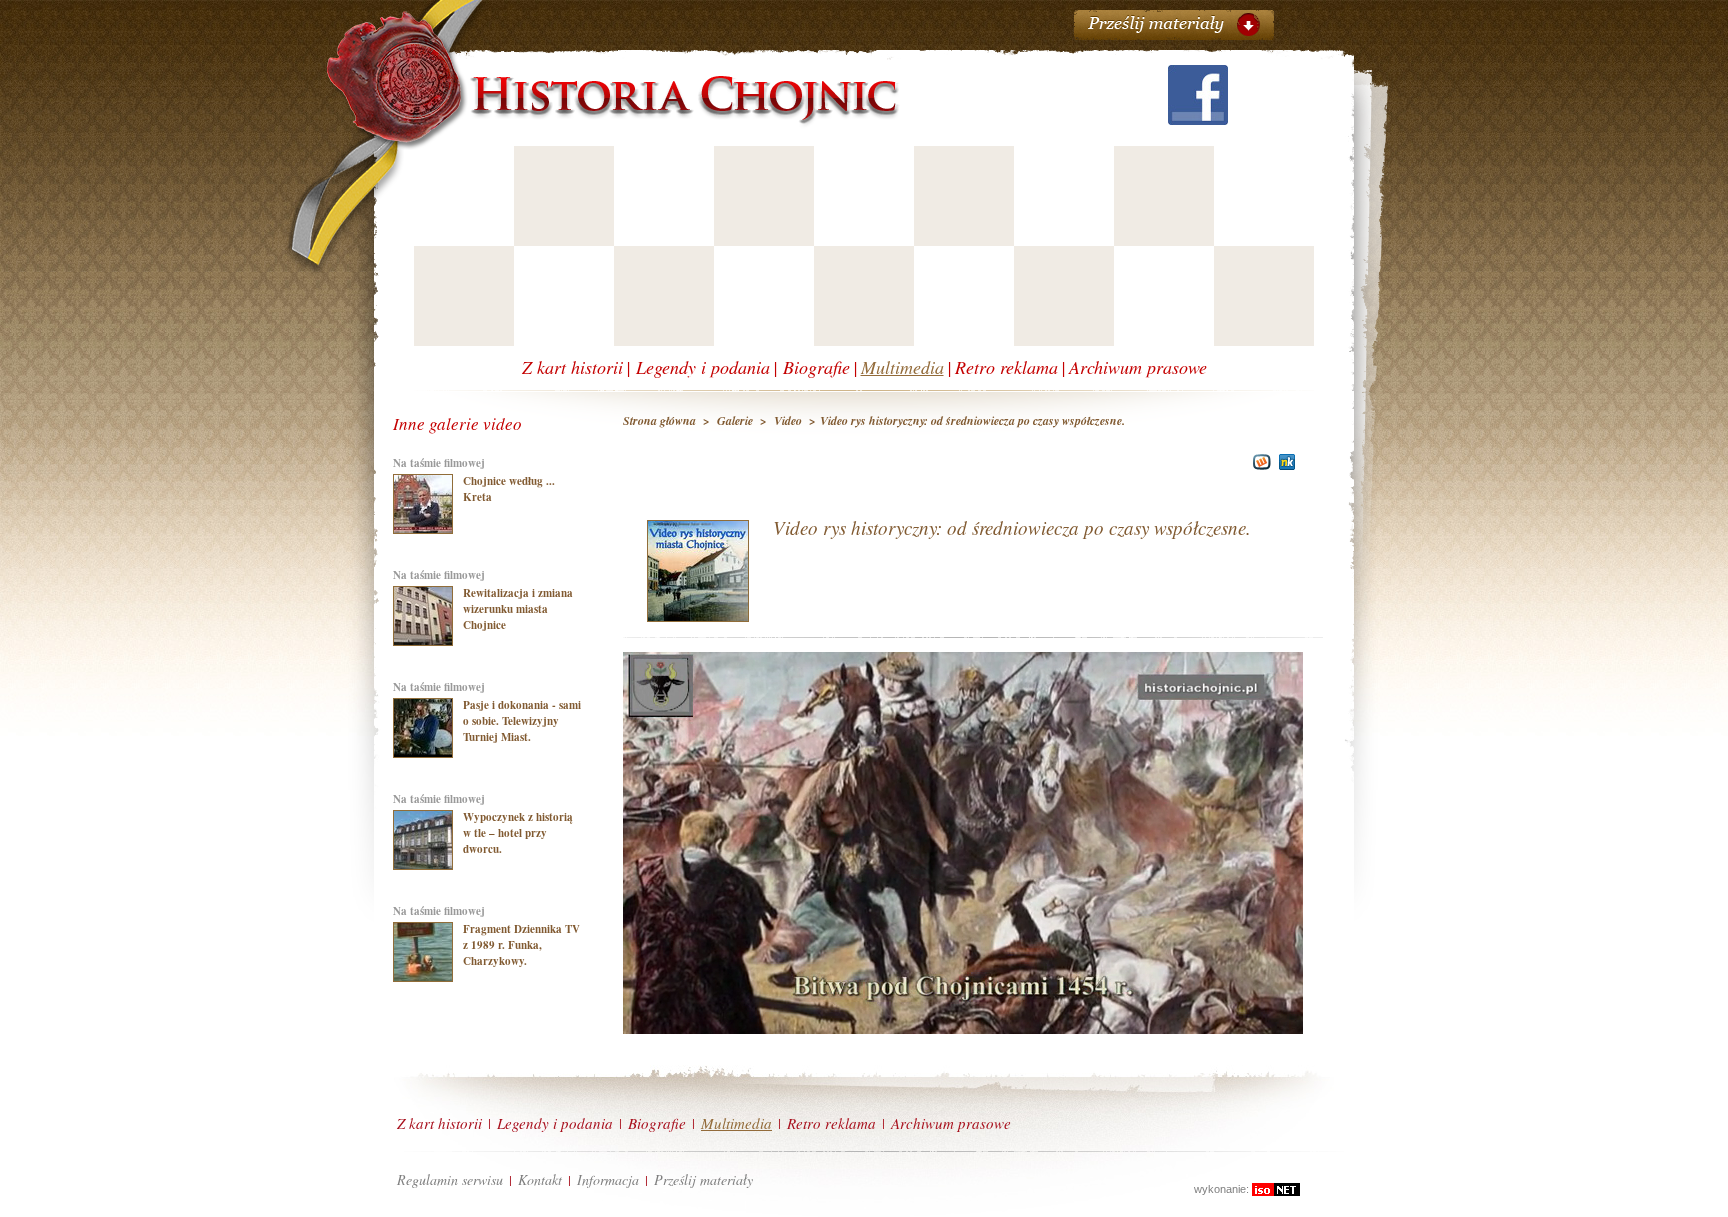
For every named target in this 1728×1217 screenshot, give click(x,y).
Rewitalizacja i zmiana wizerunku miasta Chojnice (518, 609)
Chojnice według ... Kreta (509, 489)
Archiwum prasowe (1138, 367)
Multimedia (902, 367)
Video (788, 420)
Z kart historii (572, 367)
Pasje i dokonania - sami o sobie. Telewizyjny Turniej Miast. (522, 721)
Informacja (608, 1179)
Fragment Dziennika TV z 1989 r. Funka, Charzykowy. (521, 945)
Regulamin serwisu (450, 1179)
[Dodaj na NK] (1287, 466)
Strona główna (661, 420)
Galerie (735, 420)
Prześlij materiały (703, 1179)
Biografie (816, 367)
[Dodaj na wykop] (1259, 466)
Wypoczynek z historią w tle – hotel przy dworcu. (518, 833)
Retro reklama (1006, 367)
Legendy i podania (703, 367)
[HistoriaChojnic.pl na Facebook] (1198, 119)
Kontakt (540, 1179)
